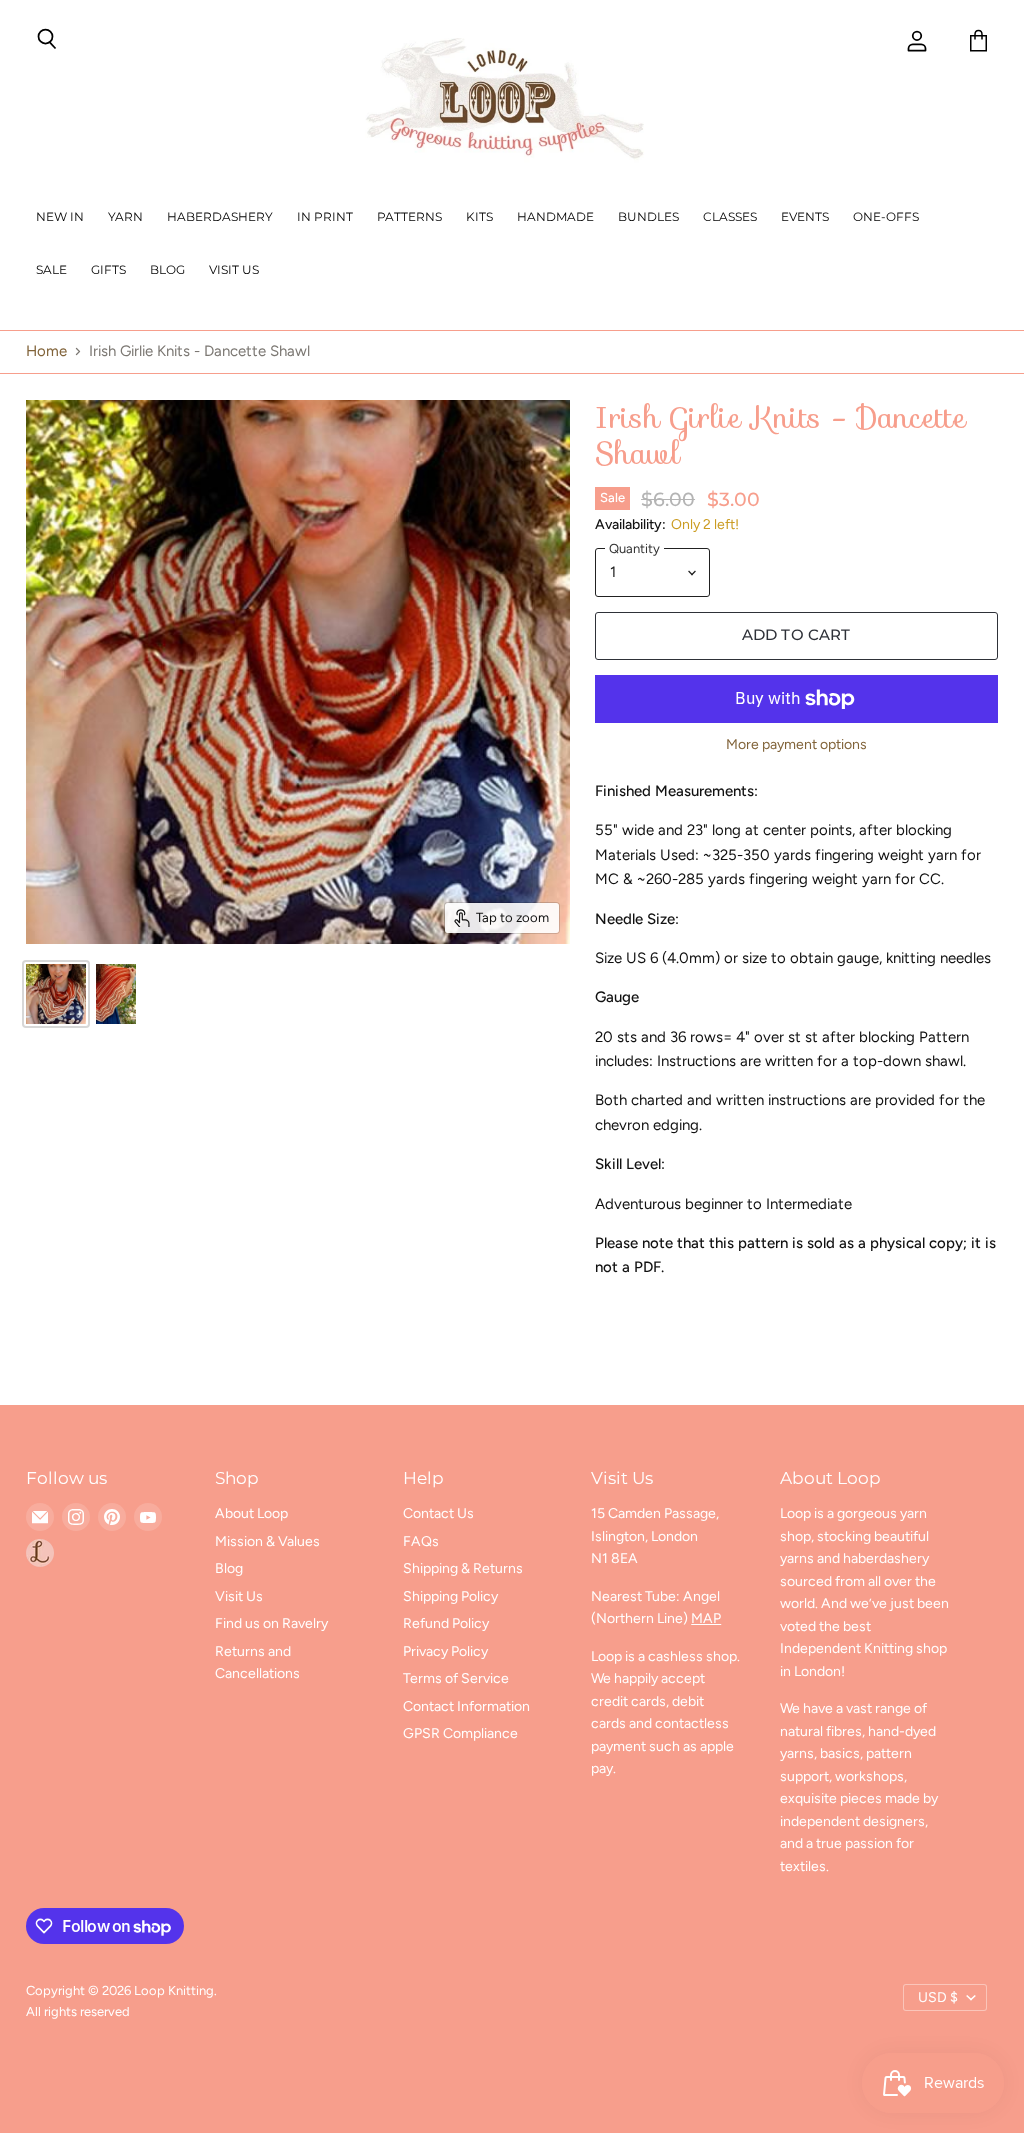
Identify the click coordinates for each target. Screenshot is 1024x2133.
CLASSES (730, 216)
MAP (706, 1618)
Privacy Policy (445, 1651)
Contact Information (466, 1706)
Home (46, 351)
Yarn (125, 216)
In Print (325, 216)
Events (805, 216)
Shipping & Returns (463, 1568)
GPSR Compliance (460, 1733)
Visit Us (234, 269)
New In (60, 216)
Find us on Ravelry (271, 1623)
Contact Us (438, 1513)
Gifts (108, 269)
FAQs (421, 1541)
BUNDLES (648, 216)
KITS (479, 216)
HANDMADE (555, 216)
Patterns (409, 216)
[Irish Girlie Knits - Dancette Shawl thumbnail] (56, 994)
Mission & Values (267, 1541)
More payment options (796, 745)
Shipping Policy (450, 1596)
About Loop (251, 1513)
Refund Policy (446, 1623)
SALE (51, 269)
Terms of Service (456, 1678)
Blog (167, 269)
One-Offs (886, 216)
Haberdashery (220, 216)
